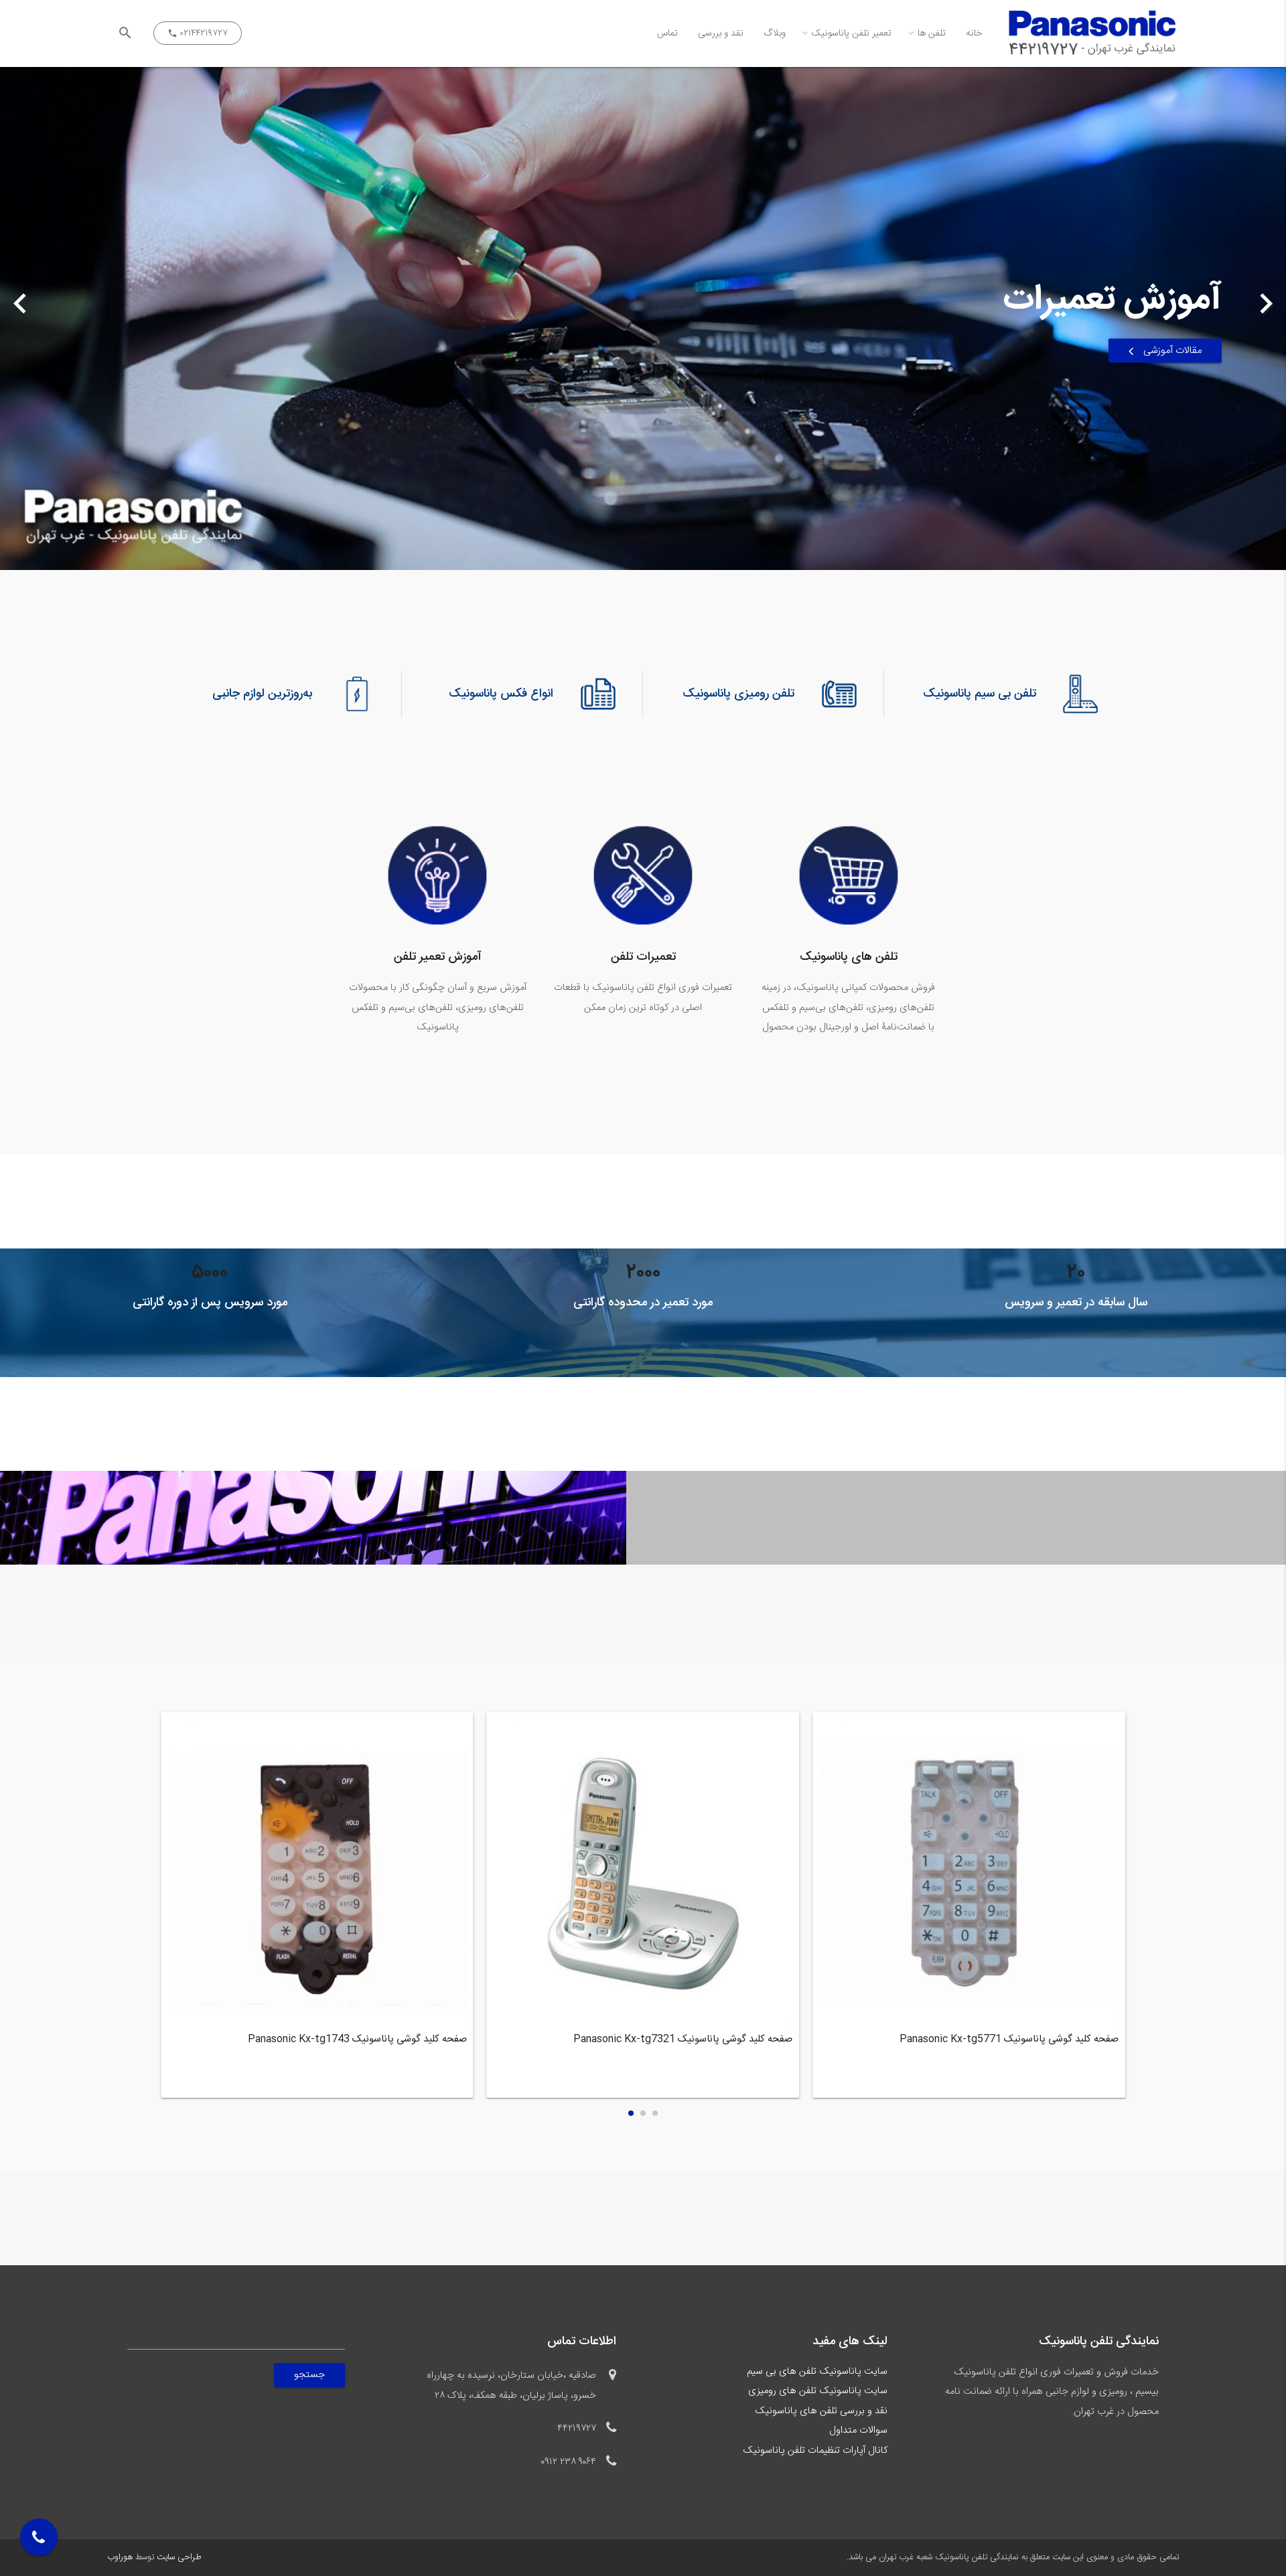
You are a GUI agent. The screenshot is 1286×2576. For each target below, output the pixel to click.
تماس (667, 33)
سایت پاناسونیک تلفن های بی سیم (817, 2372)
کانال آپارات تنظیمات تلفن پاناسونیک (815, 2451)
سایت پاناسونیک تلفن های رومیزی (818, 2391)
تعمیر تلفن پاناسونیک (852, 33)
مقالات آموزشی (1173, 350)
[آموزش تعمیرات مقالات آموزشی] (643, 560)
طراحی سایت (179, 2558)
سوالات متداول (858, 2431)
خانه (974, 33)
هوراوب (120, 2558)
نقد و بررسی (721, 33)
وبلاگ (775, 33)
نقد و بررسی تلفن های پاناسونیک (821, 2411)
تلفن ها (932, 33)
